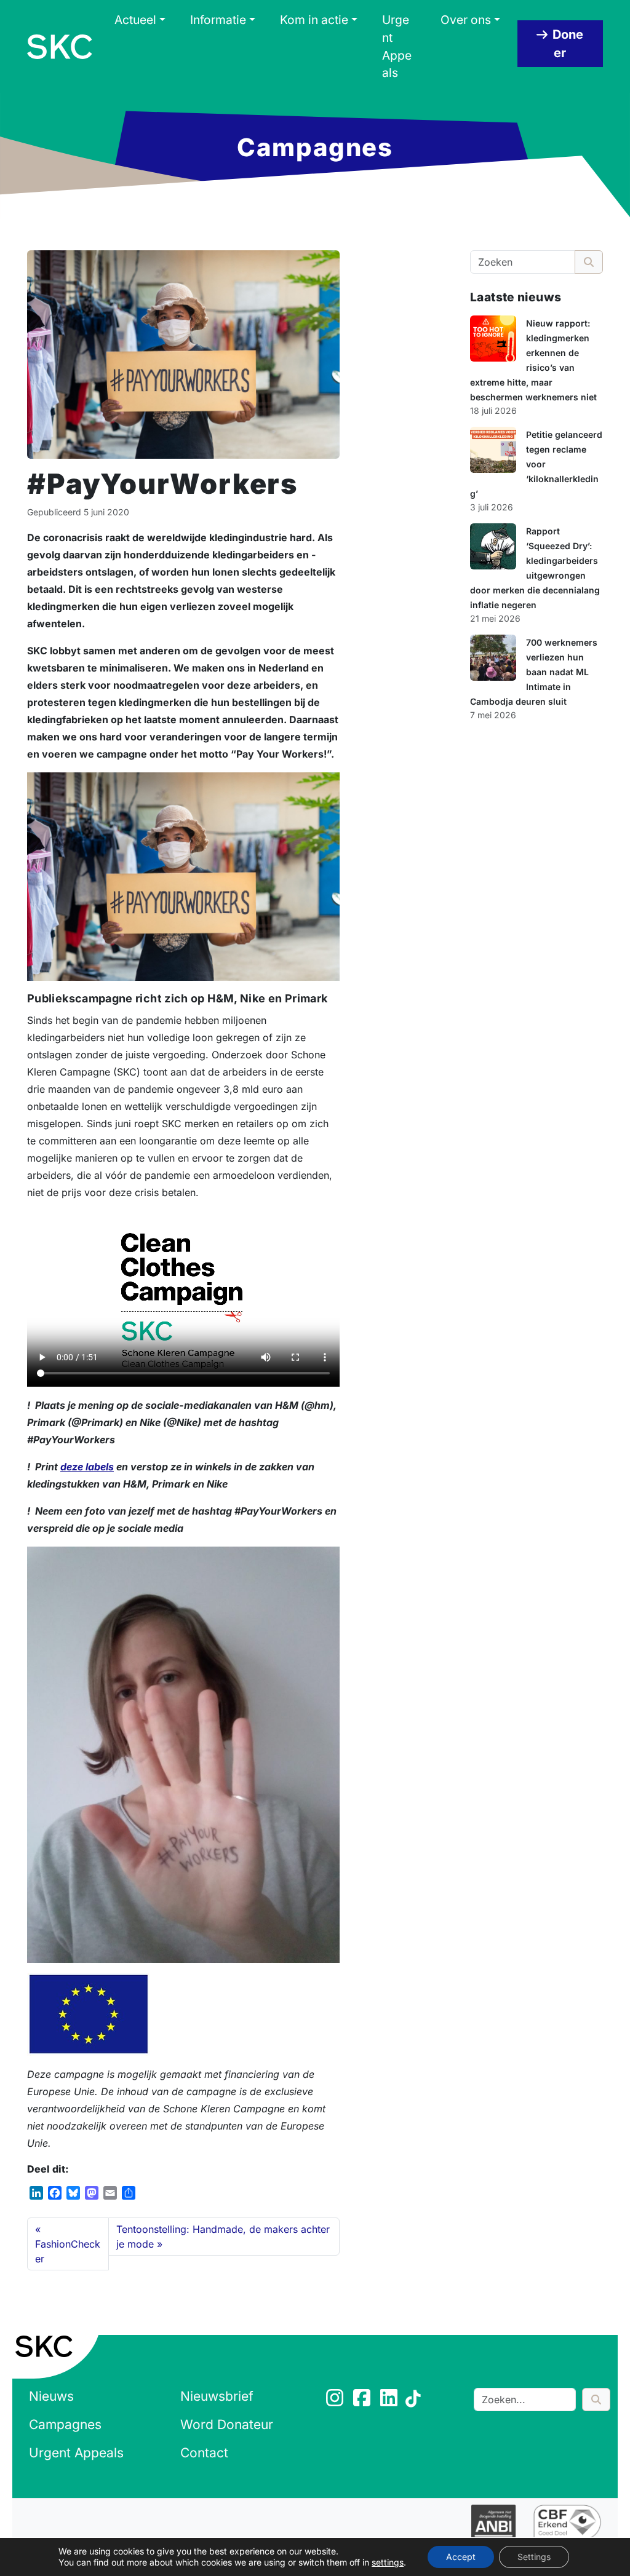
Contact (204, 2453)
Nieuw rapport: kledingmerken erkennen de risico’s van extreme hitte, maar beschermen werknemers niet (533, 360)
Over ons (466, 20)
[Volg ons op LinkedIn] (390, 2401)
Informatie (218, 20)
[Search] (596, 2400)
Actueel (135, 20)
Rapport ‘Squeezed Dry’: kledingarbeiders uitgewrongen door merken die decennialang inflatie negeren (535, 568)
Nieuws (51, 2396)
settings (388, 2562)
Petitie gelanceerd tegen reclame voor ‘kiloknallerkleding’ (536, 464)
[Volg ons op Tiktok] (415, 2401)
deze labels (87, 1467)
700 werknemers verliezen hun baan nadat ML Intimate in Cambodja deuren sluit (534, 672)
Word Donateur (227, 2424)
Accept (461, 2557)
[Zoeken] (589, 262)
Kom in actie (314, 20)
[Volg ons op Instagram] (336, 2401)
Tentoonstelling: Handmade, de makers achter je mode (223, 2237)
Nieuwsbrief (217, 2396)
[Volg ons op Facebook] (363, 2401)
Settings (534, 2557)
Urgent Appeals (397, 46)
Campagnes (65, 2424)
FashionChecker (68, 2251)
